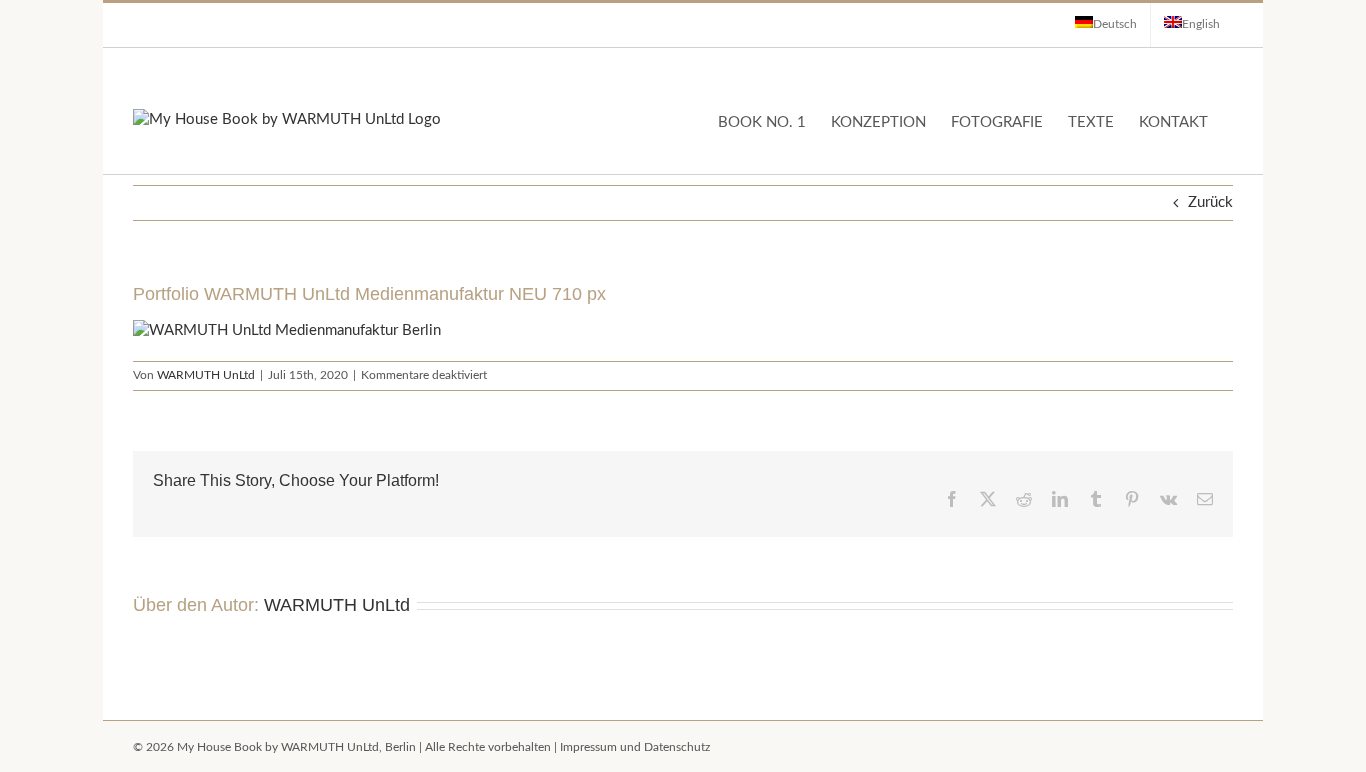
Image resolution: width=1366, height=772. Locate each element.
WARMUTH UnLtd (206, 375)
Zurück (1210, 202)
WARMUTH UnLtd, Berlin (348, 747)
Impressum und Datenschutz (635, 747)
